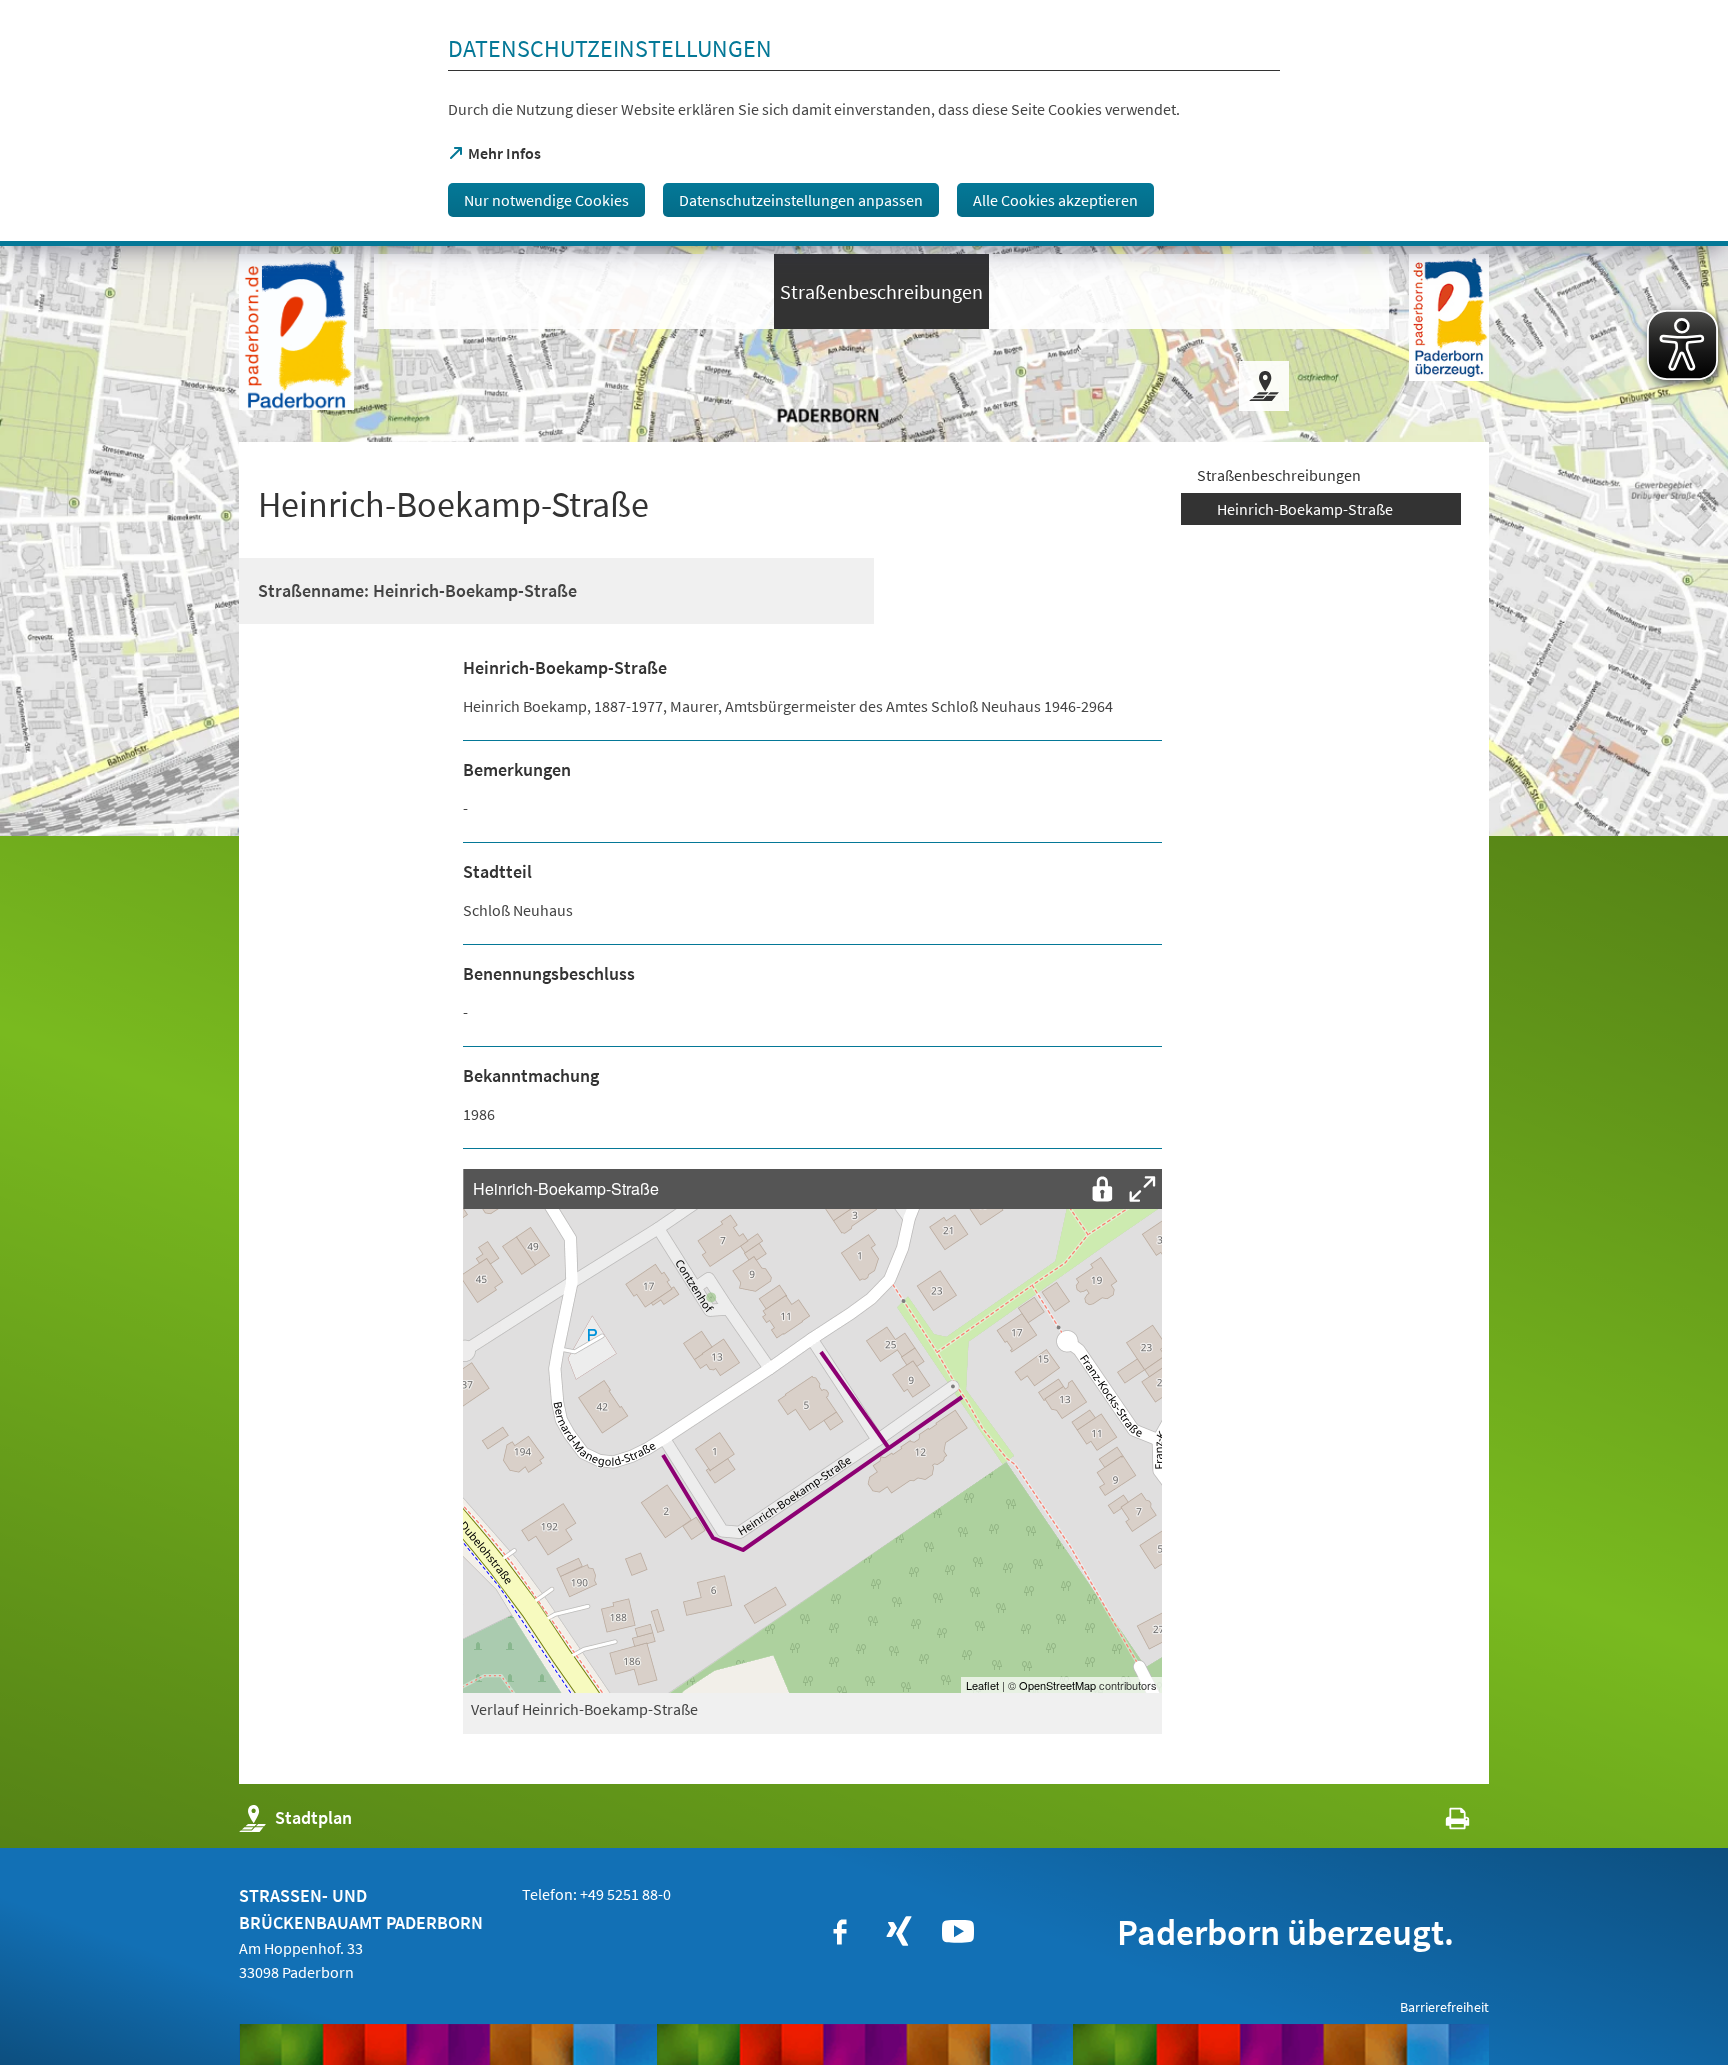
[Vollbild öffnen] (1142, 1189)
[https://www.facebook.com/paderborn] (840, 1932)
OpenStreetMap (1057, 1685)
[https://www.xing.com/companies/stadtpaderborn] (899, 1932)
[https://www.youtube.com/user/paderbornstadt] (958, 1932)
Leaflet (982, 1685)
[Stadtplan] (1264, 386)
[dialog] (864, 123)
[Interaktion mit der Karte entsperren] (1102, 1189)
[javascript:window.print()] (1439, 1822)
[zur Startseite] (296, 332)
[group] (812, 1431)
